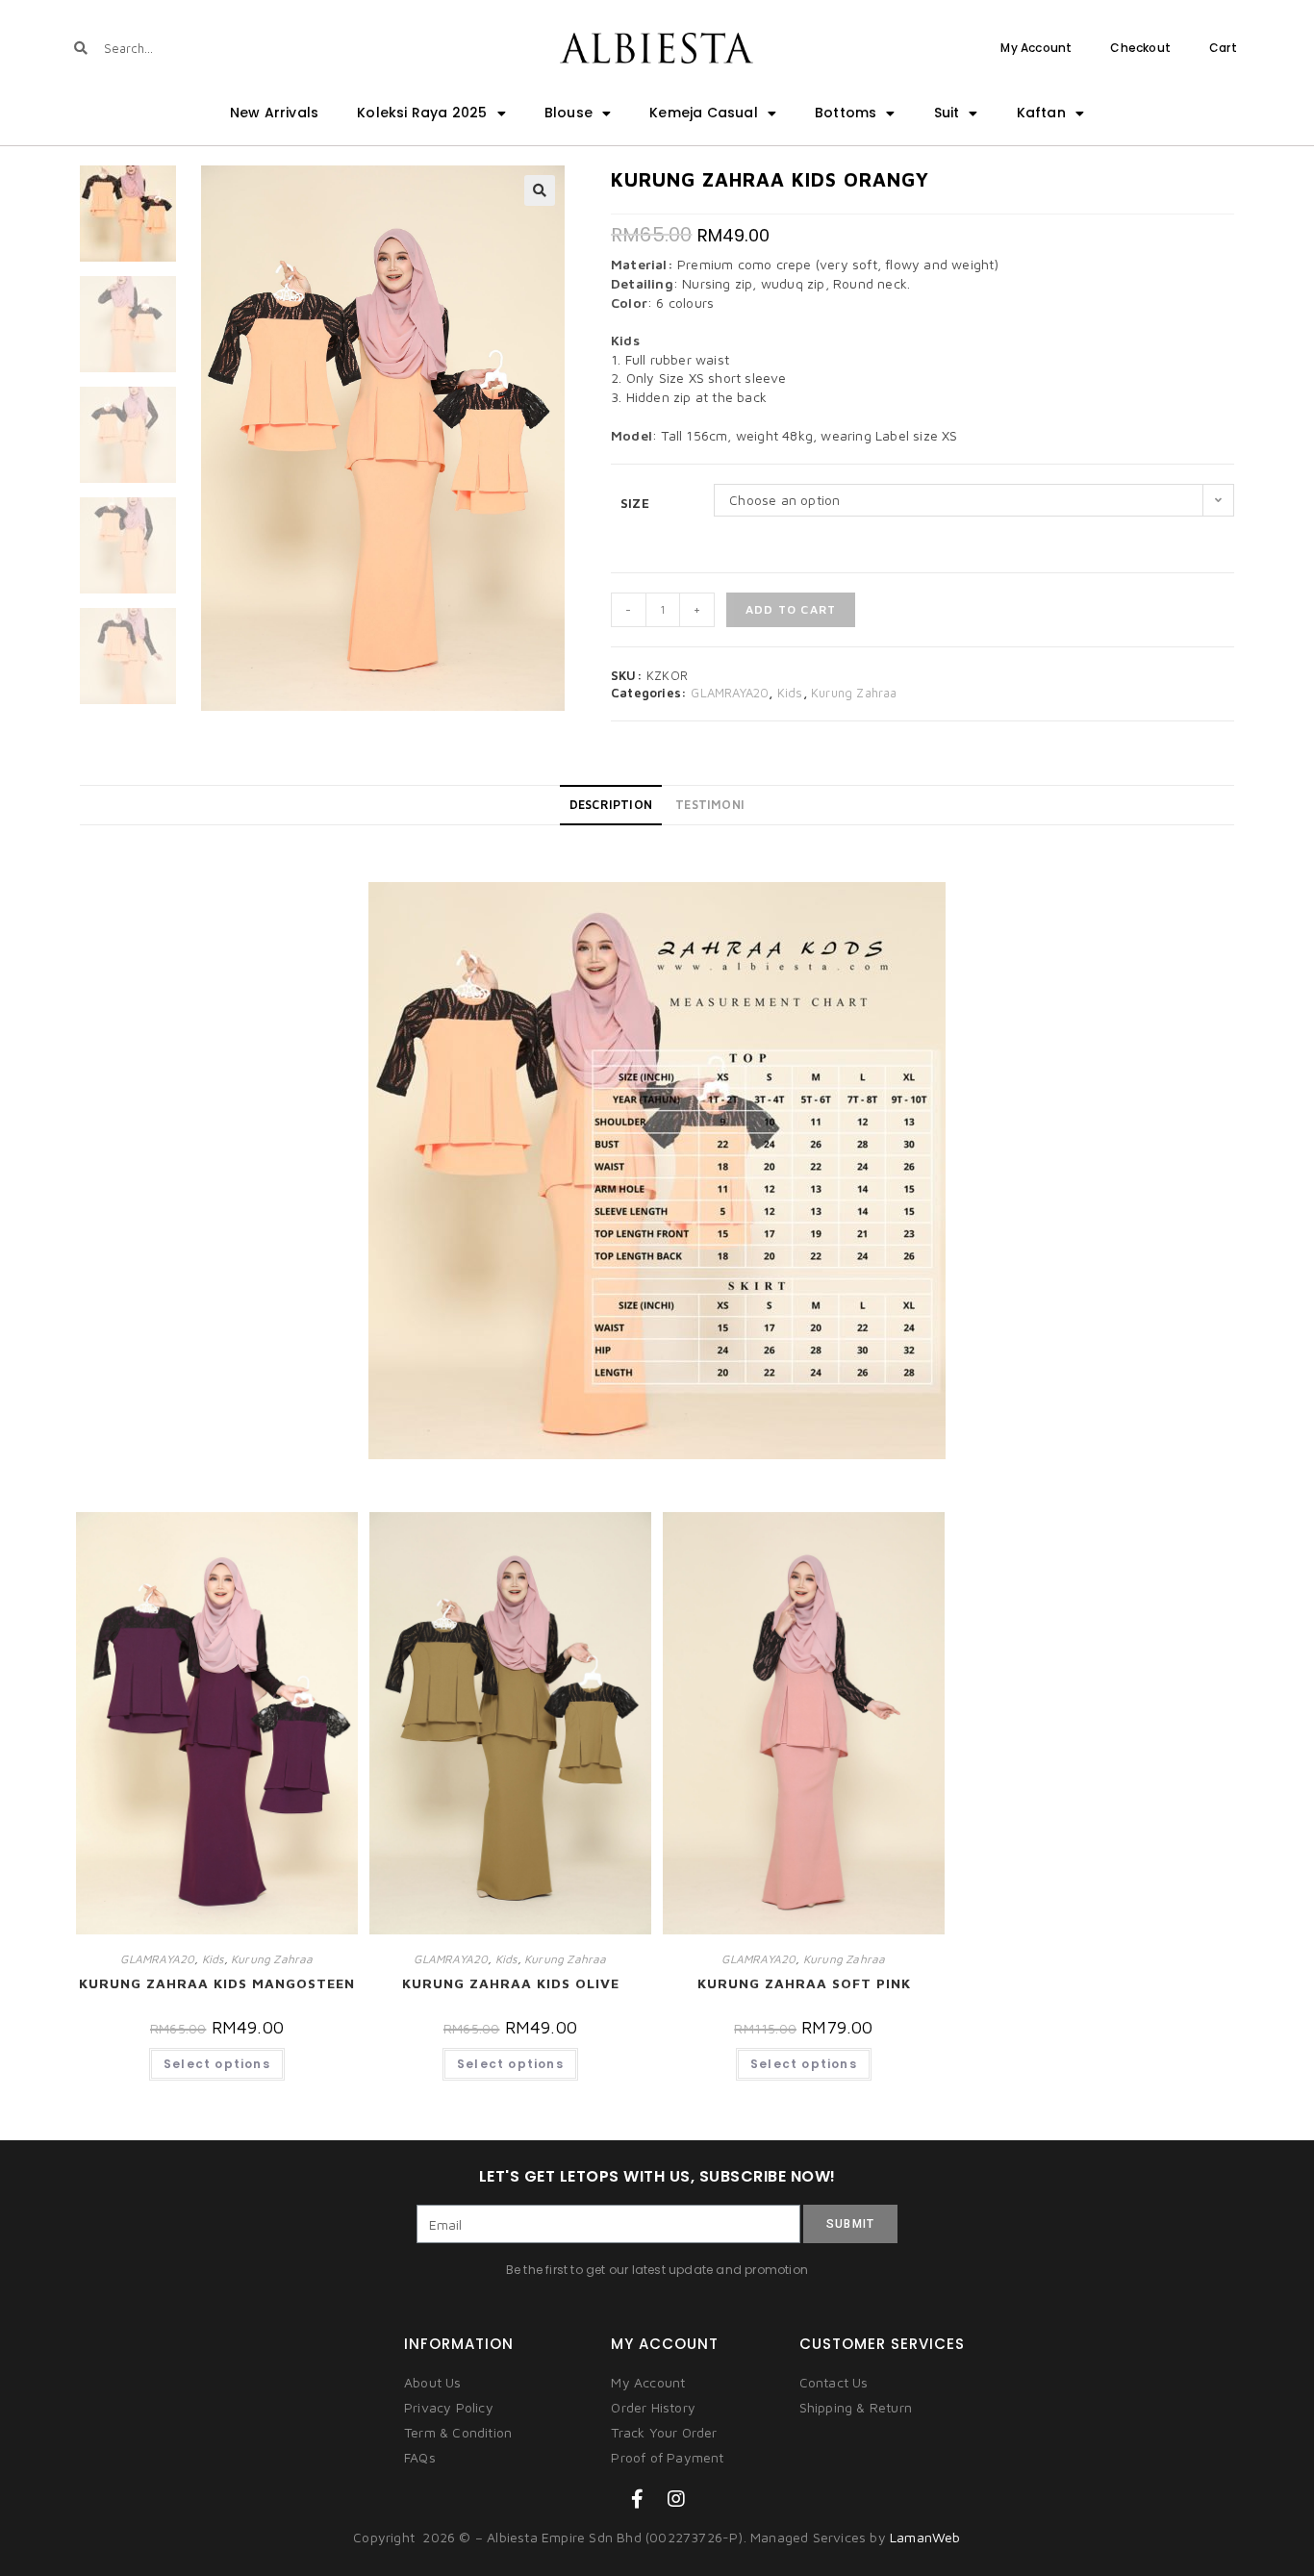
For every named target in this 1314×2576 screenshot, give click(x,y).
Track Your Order (664, 2432)
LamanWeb (925, 2537)
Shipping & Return (856, 2407)
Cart (1223, 48)
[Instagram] (676, 2499)
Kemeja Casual (704, 113)
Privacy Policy (449, 2407)
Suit (947, 113)
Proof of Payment (667, 2457)
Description (611, 805)
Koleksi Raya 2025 (422, 113)
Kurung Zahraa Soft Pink (804, 1983)
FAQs (420, 2457)
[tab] (611, 805)
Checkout (1140, 48)
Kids (790, 693)
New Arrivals (274, 113)
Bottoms (846, 113)
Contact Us (834, 2382)
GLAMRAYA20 (730, 693)
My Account (1036, 48)
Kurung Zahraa (854, 693)
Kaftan (1041, 113)
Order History (653, 2407)
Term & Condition (458, 2432)
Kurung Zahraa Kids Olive (511, 1983)
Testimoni (710, 805)
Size (635, 503)
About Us (433, 2382)
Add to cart (791, 609)
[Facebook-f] (638, 2499)
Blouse (569, 113)
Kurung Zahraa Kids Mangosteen (217, 1983)
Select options (217, 2064)
